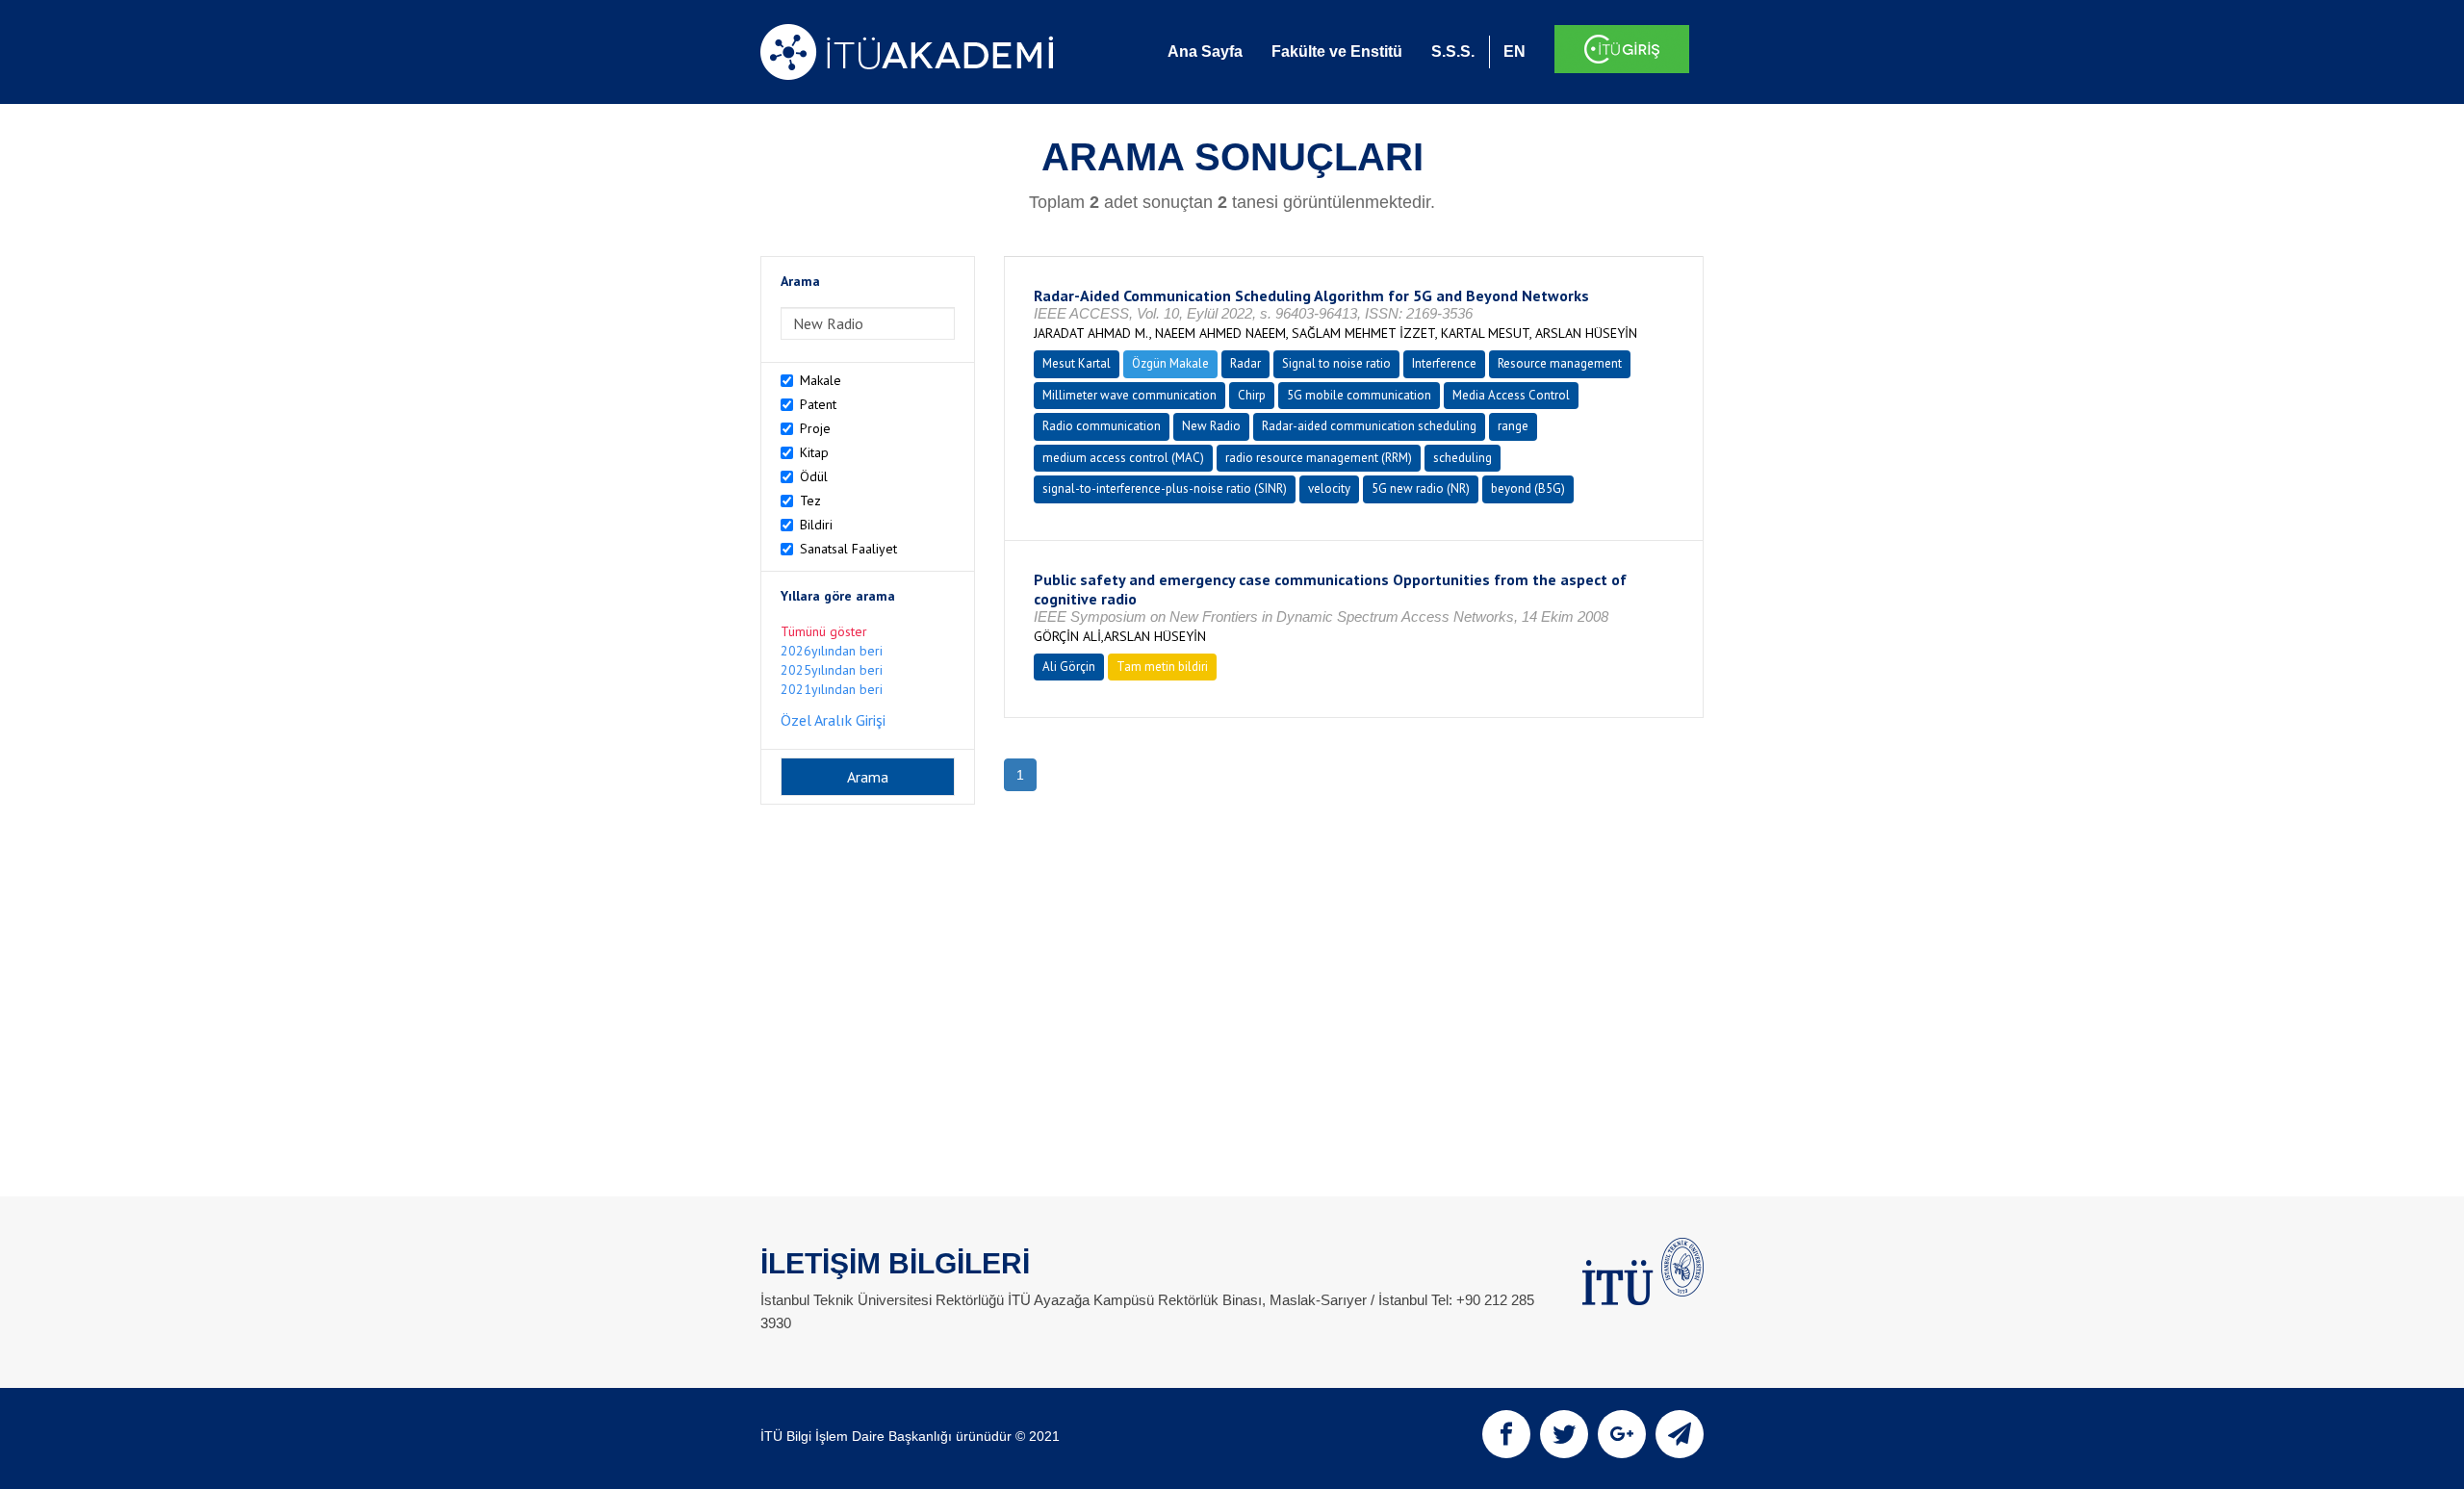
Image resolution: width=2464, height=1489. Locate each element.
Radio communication (1102, 426)
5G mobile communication (1359, 395)
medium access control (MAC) (1123, 458)
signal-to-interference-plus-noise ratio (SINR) (1165, 488)
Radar (1245, 363)
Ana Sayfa (1205, 51)
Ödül (814, 476)
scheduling (1463, 458)
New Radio (1211, 426)
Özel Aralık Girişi (833, 720)
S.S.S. (1453, 51)
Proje (815, 428)
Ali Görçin (1069, 667)
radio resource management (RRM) (1319, 458)
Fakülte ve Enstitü (1337, 51)
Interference (1444, 363)
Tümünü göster (824, 631)
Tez (810, 501)
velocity (1329, 488)
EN (1514, 51)
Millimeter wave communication (1129, 395)
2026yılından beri (832, 651)
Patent (818, 404)
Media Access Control (1511, 395)
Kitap (814, 452)
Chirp (1252, 395)
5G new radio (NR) (1421, 488)
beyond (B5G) (1528, 488)
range (1513, 426)
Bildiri (816, 525)
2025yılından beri (832, 670)
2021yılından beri (832, 689)
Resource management (1560, 363)
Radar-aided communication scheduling (1369, 426)
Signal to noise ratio (1336, 363)
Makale (821, 380)
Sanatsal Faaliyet (848, 549)
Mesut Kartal (1077, 363)
